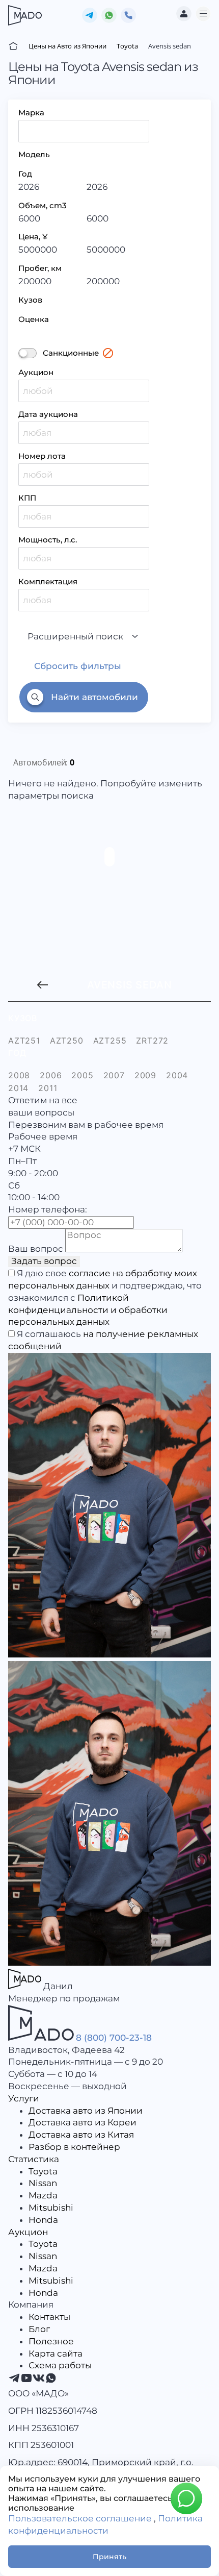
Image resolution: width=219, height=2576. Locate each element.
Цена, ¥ (33, 237)
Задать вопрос (44, 1261)
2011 (48, 1088)
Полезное (51, 2341)
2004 (177, 1075)
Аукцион (36, 372)
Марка (31, 113)
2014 (18, 1088)
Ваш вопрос (36, 1249)
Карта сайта (56, 2354)
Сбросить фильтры (78, 666)
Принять (109, 2557)
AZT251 (24, 1041)
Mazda (43, 2195)
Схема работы (60, 2365)
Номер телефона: (48, 1209)
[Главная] (13, 46)
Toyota (43, 2171)
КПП (27, 498)
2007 (114, 1075)
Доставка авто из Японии (86, 2111)
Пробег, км (40, 268)
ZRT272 (152, 1041)
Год (25, 174)
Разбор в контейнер (74, 2147)
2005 (82, 1075)
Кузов (30, 300)
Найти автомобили (94, 697)
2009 (145, 1075)
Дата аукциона (48, 414)
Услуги (24, 2098)
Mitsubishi (51, 2208)
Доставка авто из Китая (81, 2135)
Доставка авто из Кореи (83, 2122)
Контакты (49, 2317)
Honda (43, 2220)
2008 (19, 1075)
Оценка (34, 319)
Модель (34, 154)
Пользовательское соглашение (80, 2518)
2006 (51, 1075)
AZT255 (110, 1041)
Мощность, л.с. (48, 540)
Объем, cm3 (43, 205)
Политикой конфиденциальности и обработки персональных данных (88, 1310)
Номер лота (42, 456)
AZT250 (67, 1041)
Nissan (43, 2183)
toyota (48, 985)
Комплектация (48, 581)
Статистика (34, 2159)
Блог (39, 2329)
